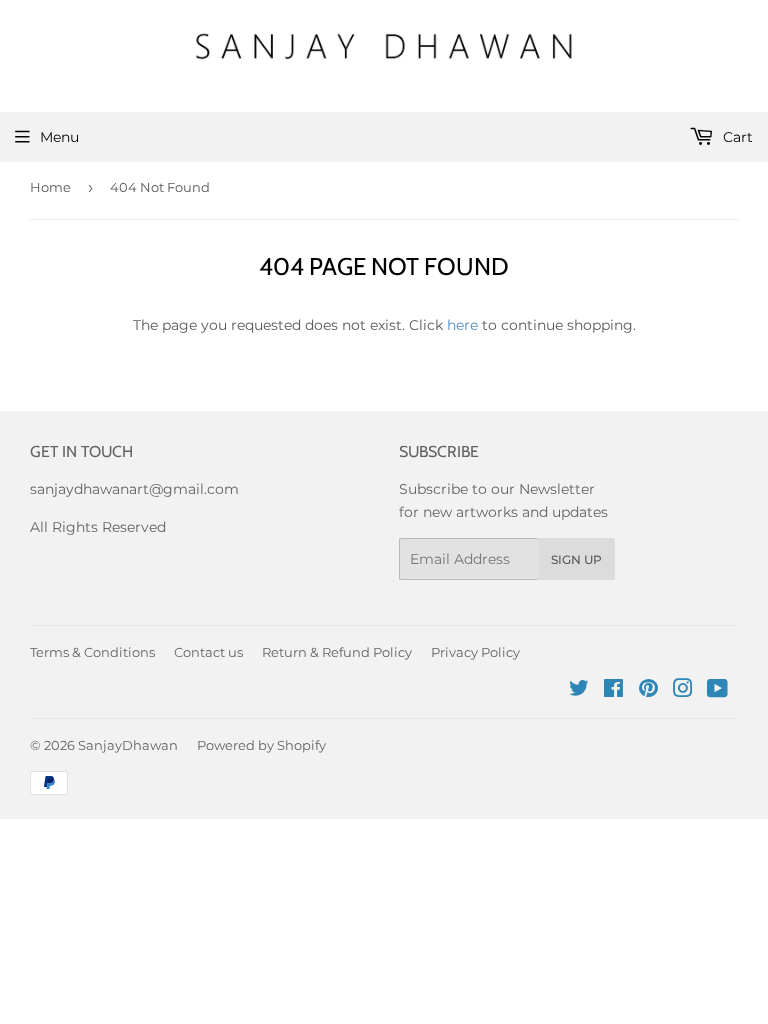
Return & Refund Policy (337, 652)
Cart (736, 137)
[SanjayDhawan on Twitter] (579, 691)
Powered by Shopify (261, 745)
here (462, 325)
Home (50, 187)
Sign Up (576, 559)
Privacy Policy (475, 652)
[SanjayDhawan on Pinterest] (648, 691)
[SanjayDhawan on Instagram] (683, 691)
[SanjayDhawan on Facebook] (613, 691)
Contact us (208, 652)
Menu (59, 137)
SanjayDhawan (128, 745)
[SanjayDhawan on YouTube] (717, 691)
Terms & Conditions (92, 652)
